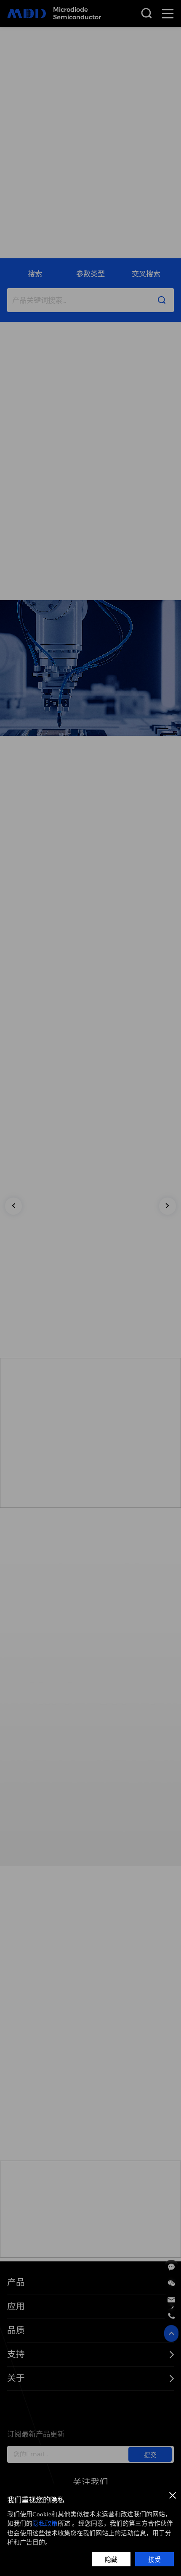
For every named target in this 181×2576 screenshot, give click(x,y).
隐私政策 (45, 2523)
